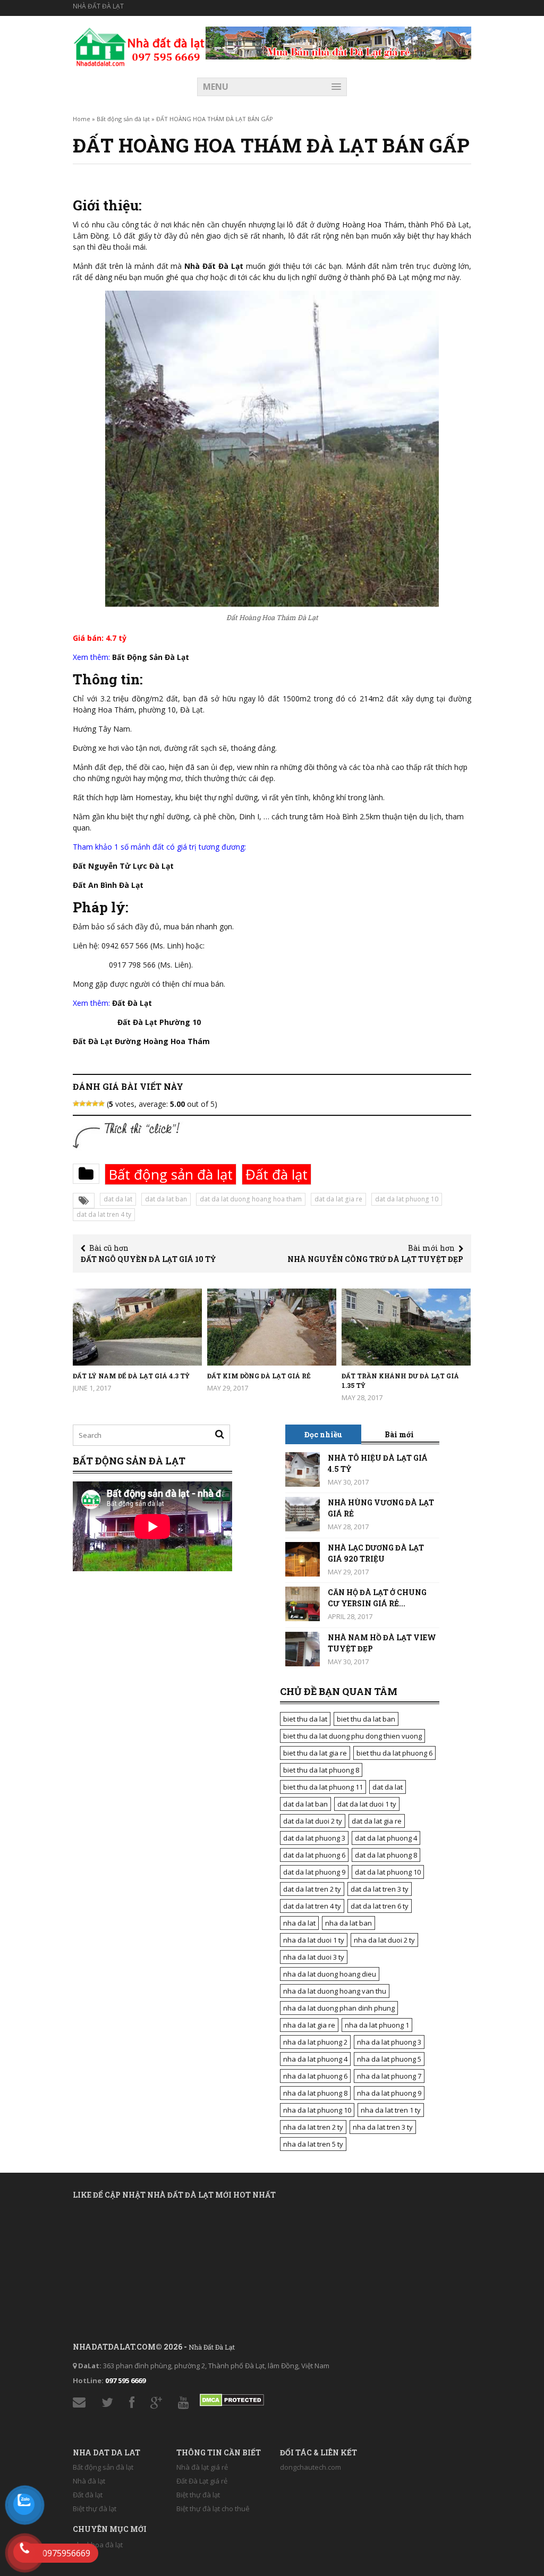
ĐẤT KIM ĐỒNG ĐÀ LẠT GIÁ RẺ (259, 1376)
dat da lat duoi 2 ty (313, 1821)
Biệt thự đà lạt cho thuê (213, 2509)
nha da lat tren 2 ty (313, 2127)
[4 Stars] (95, 1104)
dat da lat (118, 1199)
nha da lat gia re (309, 2025)
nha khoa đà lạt (98, 2545)
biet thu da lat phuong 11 (323, 1787)
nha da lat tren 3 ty (383, 2127)
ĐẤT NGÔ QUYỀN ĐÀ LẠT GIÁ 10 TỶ (148, 1259)
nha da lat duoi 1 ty (314, 1940)
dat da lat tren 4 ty (104, 1214)
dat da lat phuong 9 (314, 1872)
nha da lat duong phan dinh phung (339, 2008)
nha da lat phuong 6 (315, 2076)
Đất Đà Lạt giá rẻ (202, 2481)
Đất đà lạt (277, 1174)
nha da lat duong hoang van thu (335, 1991)
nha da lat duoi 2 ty (384, 1940)
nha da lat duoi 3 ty (314, 1957)
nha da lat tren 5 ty (313, 2144)
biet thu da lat (305, 1719)
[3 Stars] (89, 1104)
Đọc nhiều (323, 1434)
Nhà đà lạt (89, 2481)
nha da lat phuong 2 (315, 2042)
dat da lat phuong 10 (407, 1199)
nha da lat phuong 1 (377, 2025)
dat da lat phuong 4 (386, 1838)
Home (82, 119)
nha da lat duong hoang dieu (330, 1974)
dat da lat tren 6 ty (380, 1906)
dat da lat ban (166, 1199)
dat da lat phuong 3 (314, 1838)
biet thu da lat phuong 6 (394, 1753)
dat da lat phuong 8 (386, 1855)
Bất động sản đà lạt (123, 119)
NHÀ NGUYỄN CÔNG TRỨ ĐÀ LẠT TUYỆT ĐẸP (375, 1259)
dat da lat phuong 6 (314, 1855)
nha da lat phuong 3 (389, 2042)
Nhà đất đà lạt (98, 6)
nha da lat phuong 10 (317, 2110)
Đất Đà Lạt (132, 1003)
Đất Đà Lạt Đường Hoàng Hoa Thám (141, 1041)
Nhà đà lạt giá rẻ (202, 2467)
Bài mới (399, 1434)
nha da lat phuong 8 (315, 2093)
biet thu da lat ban (366, 1719)
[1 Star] (76, 1104)
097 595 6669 (125, 2380)
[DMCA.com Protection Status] (232, 2397)
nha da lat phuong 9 (389, 2093)
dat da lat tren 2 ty (312, 1889)
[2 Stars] (82, 1104)
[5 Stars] (101, 1104)
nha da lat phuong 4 (315, 2059)
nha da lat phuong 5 (389, 2059)
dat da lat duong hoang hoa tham (251, 1199)
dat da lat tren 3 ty (380, 1889)
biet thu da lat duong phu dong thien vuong (352, 1736)
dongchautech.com (311, 2467)
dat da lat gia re (338, 1199)
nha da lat (299, 1923)
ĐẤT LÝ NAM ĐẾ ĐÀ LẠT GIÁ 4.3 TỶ (131, 1376)
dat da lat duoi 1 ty (367, 1804)
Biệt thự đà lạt (95, 2509)
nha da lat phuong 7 (389, 2076)
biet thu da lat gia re (315, 1753)
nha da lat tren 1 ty (391, 2110)
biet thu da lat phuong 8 (321, 1770)
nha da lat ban (348, 1923)
